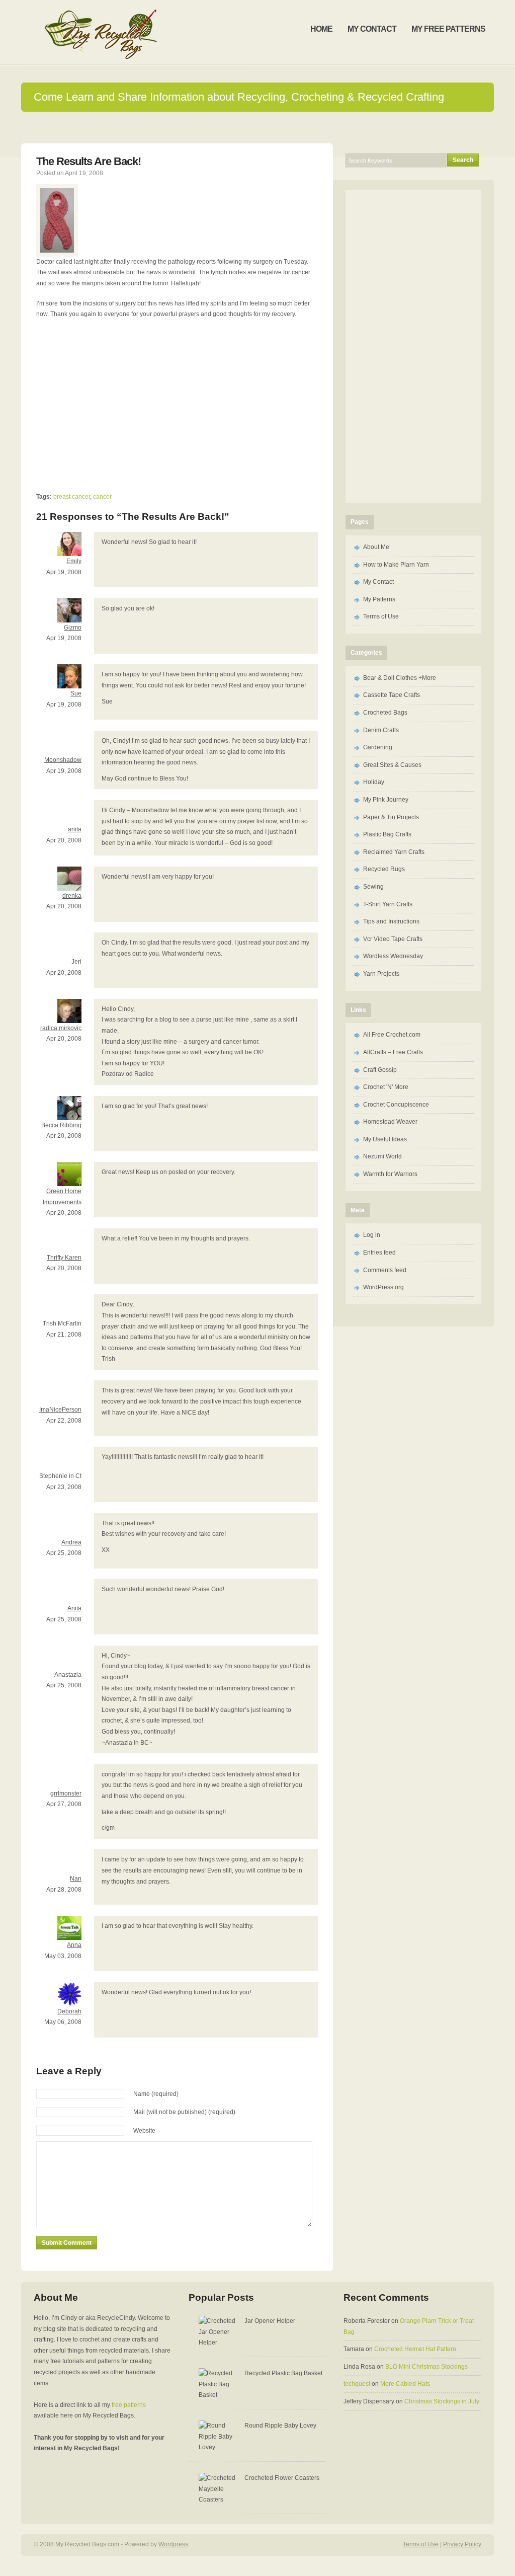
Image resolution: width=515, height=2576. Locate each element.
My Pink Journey (386, 800)
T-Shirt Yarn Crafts (388, 904)
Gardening (378, 747)
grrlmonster (66, 1793)
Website (144, 2131)
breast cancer (72, 497)
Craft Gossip (380, 1070)
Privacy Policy (462, 2544)
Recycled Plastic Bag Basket (283, 2373)
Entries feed (379, 1253)
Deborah (69, 2011)
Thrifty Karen (64, 1258)
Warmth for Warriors (390, 1174)
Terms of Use (381, 616)
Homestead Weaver (390, 1122)
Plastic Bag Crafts (387, 834)
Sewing (373, 887)
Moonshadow (63, 760)
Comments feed (385, 1270)
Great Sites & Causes (392, 765)
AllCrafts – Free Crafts (393, 1052)
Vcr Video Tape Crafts (393, 939)
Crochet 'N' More (386, 1087)
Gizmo (73, 628)
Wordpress (173, 2544)
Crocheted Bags (385, 713)
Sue (76, 693)
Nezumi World (382, 1156)
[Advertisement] (121, 400)
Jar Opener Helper (270, 2321)
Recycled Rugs (384, 869)
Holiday (374, 782)
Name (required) (156, 2094)
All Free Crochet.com (392, 1035)
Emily (74, 561)
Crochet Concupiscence (396, 1105)
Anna (74, 1945)
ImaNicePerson (60, 1410)
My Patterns (379, 599)
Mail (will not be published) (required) (184, 2112)
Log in (372, 1235)
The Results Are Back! (89, 161)
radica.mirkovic (61, 1028)
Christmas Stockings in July (442, 2401)
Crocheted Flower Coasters (282, 2478)
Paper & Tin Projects (391, 817)
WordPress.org (383, 1287)
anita (75, 829)
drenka (72, 896)
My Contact (378, 582)
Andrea (71, 1542)
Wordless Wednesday (393, 956)
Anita (74, 1608)
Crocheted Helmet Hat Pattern (415, 2349)
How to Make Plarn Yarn (396, 565)
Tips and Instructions (391, 921)
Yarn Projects (381, 974)
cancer (102, 497)
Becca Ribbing (61, 1125)
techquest (357, 2384)
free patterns (129, 2405)
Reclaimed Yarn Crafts (394, 852)
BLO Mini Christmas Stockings (426, 2367)
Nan (76, 1879)
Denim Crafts (381, 730)
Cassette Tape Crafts (392, 695)
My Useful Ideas (385, 1139)
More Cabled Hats (405, 2384)
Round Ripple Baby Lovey (280, 2426)
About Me (376, 547)
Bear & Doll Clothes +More (400, 678)
